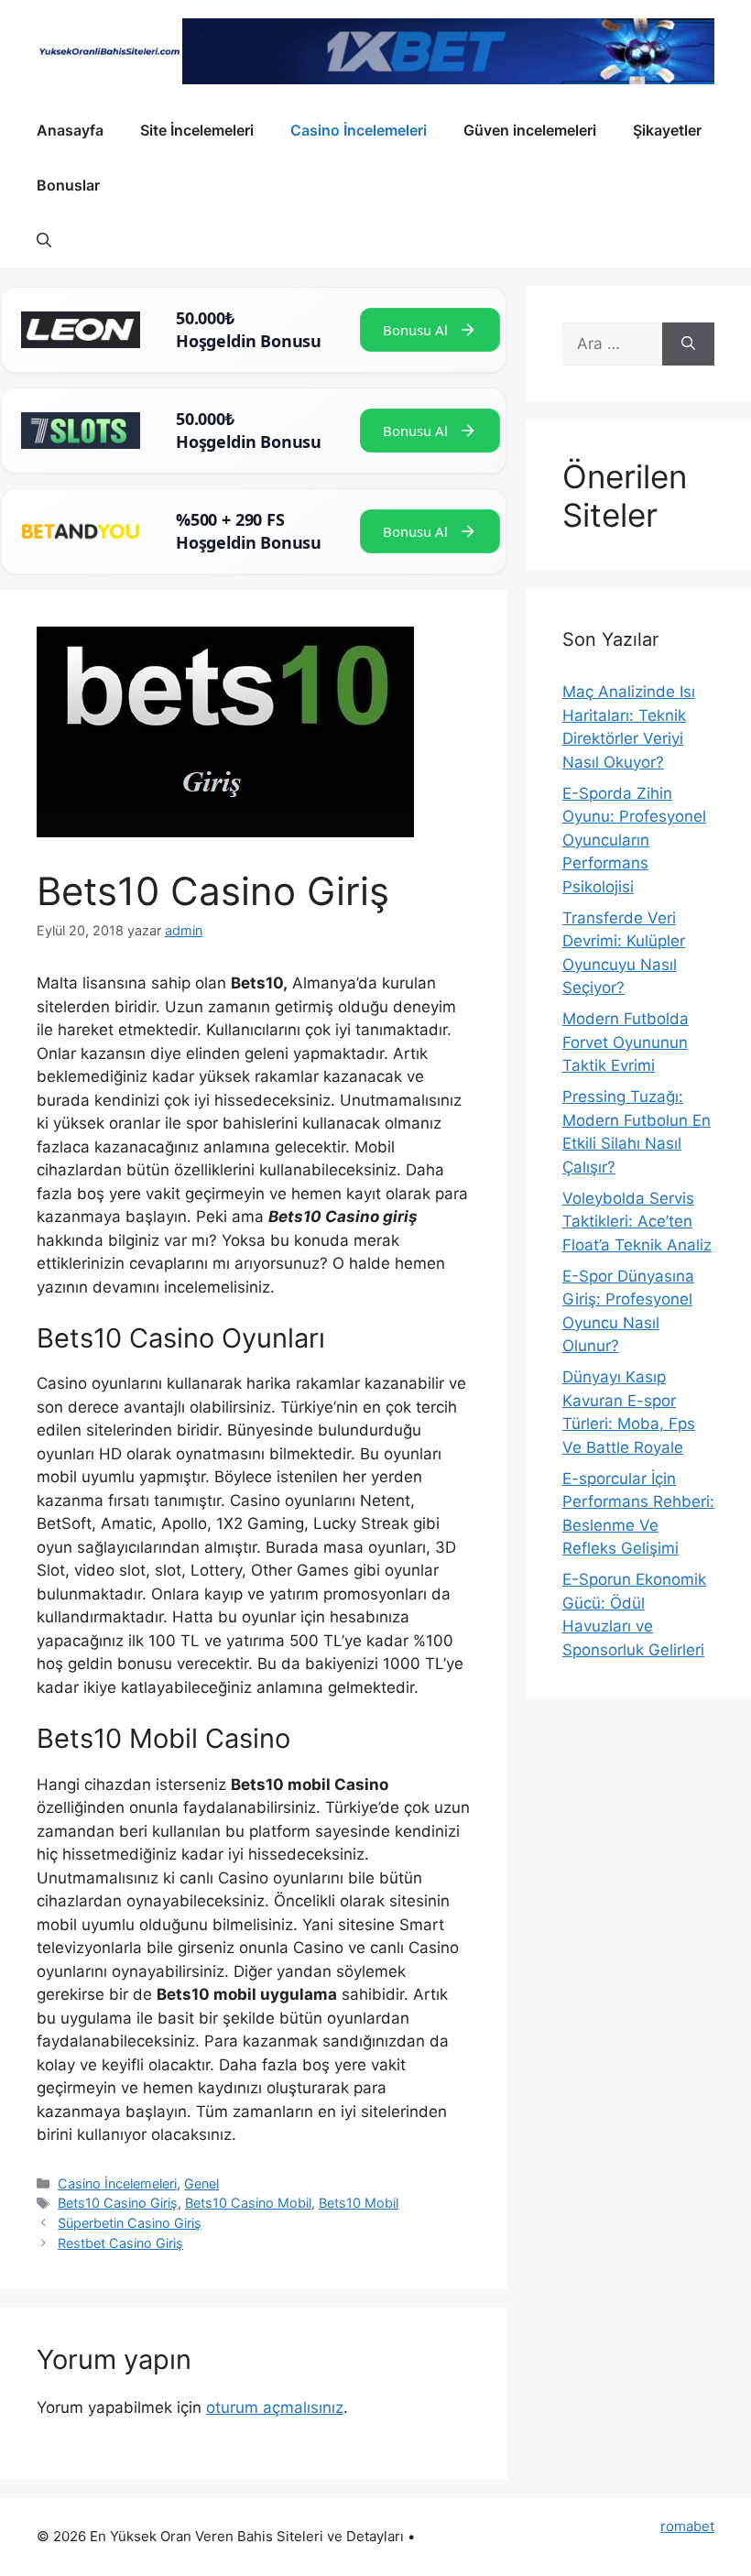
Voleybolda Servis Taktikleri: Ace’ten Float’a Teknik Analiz (637, 1222)
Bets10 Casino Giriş (118, 2203)
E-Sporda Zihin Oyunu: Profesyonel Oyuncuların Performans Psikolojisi (634, 840)
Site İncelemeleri (197, 130)
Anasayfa (70, 130)
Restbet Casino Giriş (120, 2243)
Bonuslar (68, 185)
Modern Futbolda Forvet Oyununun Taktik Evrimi (626, 1042)
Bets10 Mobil (359, 2203)
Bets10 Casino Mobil (248, 2203)
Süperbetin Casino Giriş (130, 2223)
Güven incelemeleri (530, 130)
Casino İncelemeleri (359, 130)
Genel (201, 2183)
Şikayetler (667, 130)
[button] (44, 240)
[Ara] (688, 344)
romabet (687, 2526)
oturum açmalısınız (275, 2407)
